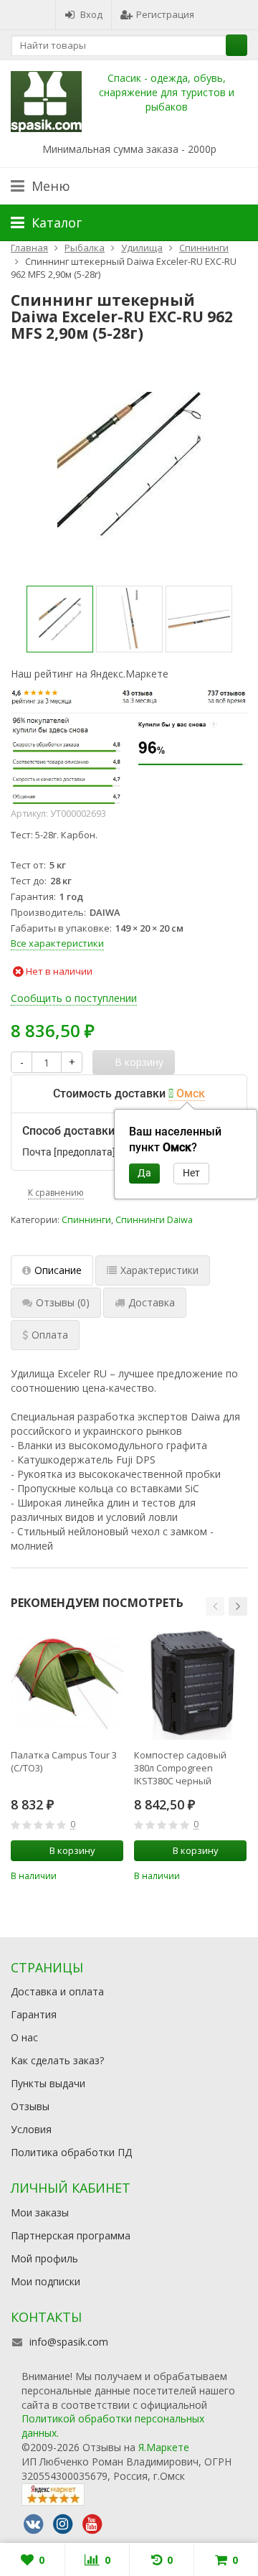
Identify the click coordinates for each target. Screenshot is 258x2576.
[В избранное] (115, 1875)
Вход (91, 14)
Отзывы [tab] (63, 1302)
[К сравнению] (93, 1875)
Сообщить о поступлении (74, 998)
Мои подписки (46, 2281)
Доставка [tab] (152, 1302)
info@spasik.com (69, 2342)
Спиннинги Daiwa (154, 1220)
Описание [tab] (58, 1270)
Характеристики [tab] (159, 1270)
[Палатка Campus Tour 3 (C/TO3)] (67, 1683)
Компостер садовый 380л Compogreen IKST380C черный (180, 1768)
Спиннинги (86, 1220)
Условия (31, 2129)
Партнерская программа (71, 2235)
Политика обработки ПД (71, 2152)
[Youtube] (92, 2524)
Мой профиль (44, 2258)
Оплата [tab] (50, 1335)
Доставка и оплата (57, 1991)
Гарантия (34, 2014)
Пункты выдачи (48, 2083)
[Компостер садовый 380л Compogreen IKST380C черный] (190, 1683)
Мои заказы (40, 2212)
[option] (60, 619)
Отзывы (30, 2106)
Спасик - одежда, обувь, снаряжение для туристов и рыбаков (167, 92)
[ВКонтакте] (33, 2524)
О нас (24, 2037)
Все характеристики (57, 943)
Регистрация (165, 14)
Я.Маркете (164, 2447)
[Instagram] (62, 2524)
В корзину (72, 1850)
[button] (215, 1606)
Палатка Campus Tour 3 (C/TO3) (64, 1761)
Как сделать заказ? (57, 2060)
